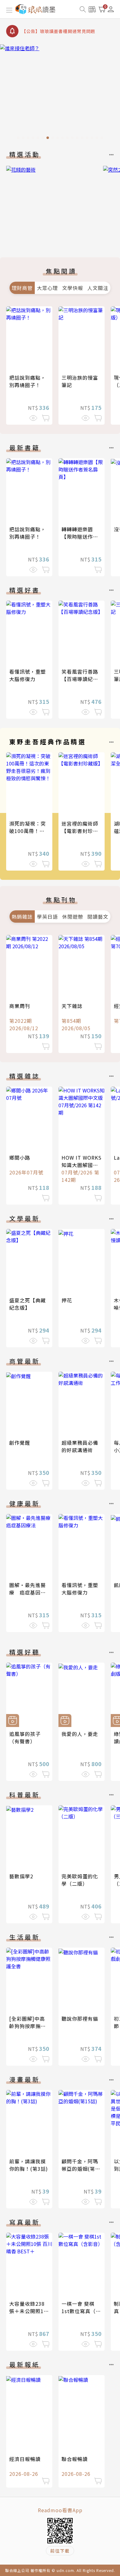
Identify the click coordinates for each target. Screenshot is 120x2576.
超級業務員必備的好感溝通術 (80, 1446)
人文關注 (98, 288)
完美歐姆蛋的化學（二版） (80, 1880)
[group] (60, 94)
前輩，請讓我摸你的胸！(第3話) (29, 2165)
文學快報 (73, 288)
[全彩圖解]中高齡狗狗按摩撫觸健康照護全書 (28, 2026)
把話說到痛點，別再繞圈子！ (28, 381)
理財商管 (22, 288)
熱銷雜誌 (22, 917)
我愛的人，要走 (80, 1734)
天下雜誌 (72, 1006)
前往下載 (60, 2551)
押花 (67, 1300)
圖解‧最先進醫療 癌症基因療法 (28, 1592)
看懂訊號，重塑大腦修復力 (28, 675)
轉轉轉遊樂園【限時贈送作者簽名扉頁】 (80, 537)
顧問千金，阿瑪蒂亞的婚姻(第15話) (81, 2169)
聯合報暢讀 (75, 2459)
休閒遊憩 (73, 917)
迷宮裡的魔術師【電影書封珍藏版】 (80, 831)
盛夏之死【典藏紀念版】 (28, 1304)
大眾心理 (47, 288)
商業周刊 (20, 1006)
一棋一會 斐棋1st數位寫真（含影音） (81, 2311)
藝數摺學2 (21, 1876)
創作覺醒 (20, 1443)
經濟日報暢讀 (25, 2459)
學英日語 (47, 917)
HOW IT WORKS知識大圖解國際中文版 (82, 1165)
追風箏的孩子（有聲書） (25, 1737)
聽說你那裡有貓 (80, 2019)
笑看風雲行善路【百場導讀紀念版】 (80, 679)
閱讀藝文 (98, 917)
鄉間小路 (20, 1157)
